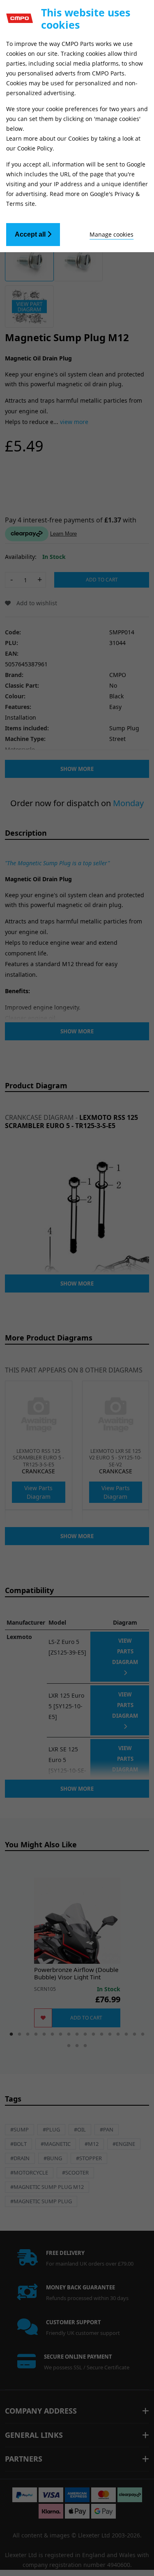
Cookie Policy (35, 148)
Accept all (31, 234)
